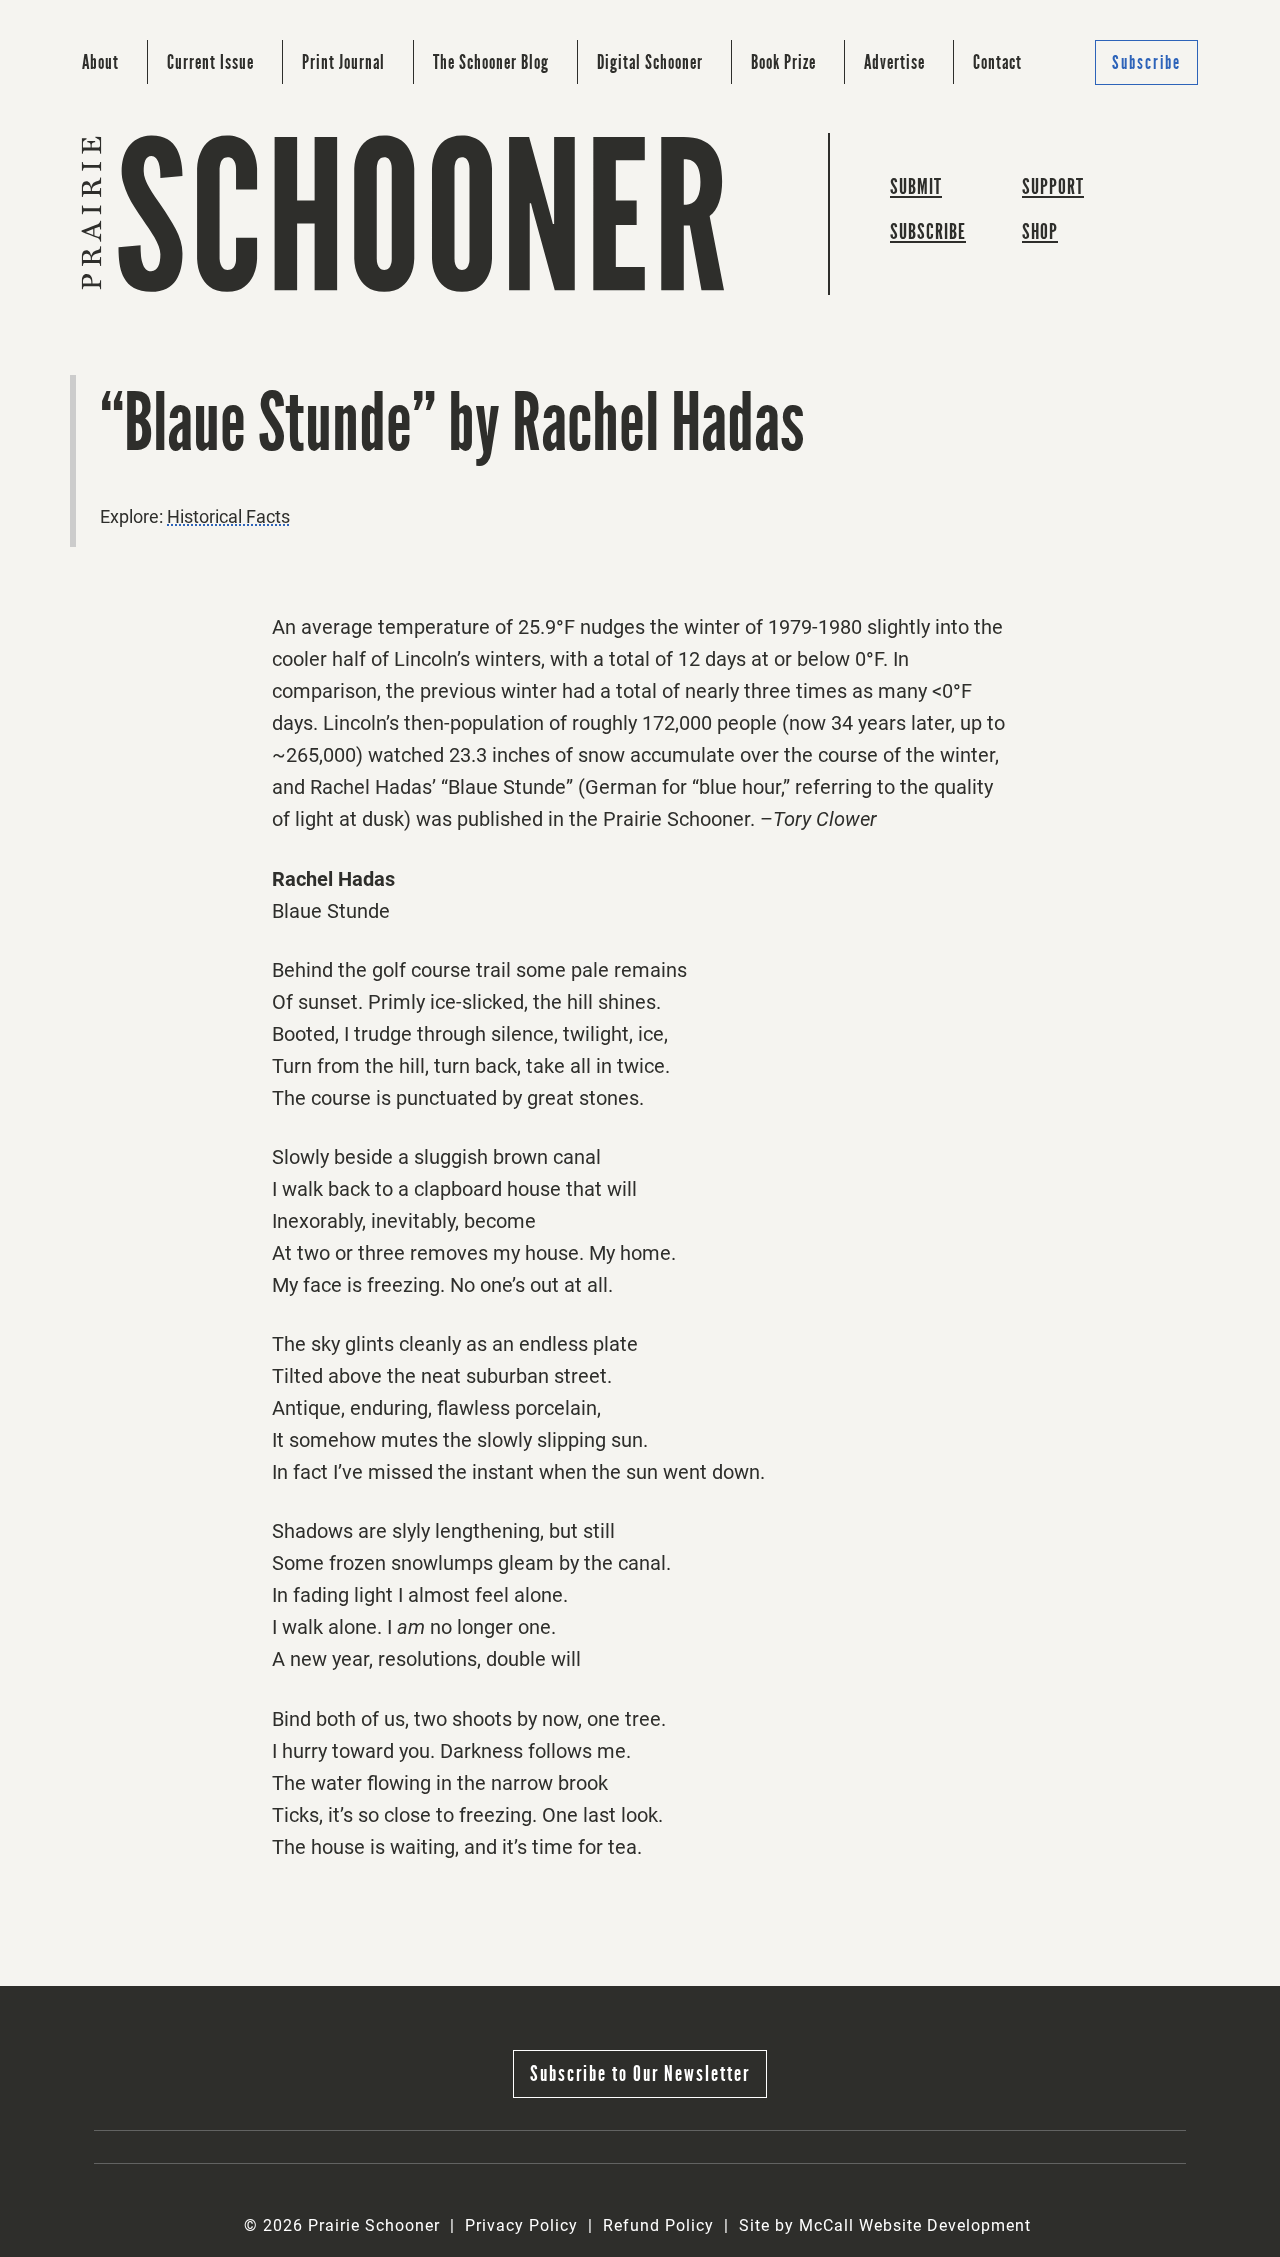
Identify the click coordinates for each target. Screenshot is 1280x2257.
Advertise (894, 62)
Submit (916, 186)
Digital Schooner (650, 62)
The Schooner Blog (491, 62)
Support (1053, 186)
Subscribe (1146, 62)
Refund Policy (658, 2225)
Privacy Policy (521, 2225)
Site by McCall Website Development (885, 2225)
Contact (997, 62)
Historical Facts (228, 516)
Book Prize (783, 62)
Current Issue (210, 62)
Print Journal (343, 62)
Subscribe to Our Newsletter (640, 2073)
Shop (1040, 231)
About (100, 62)
